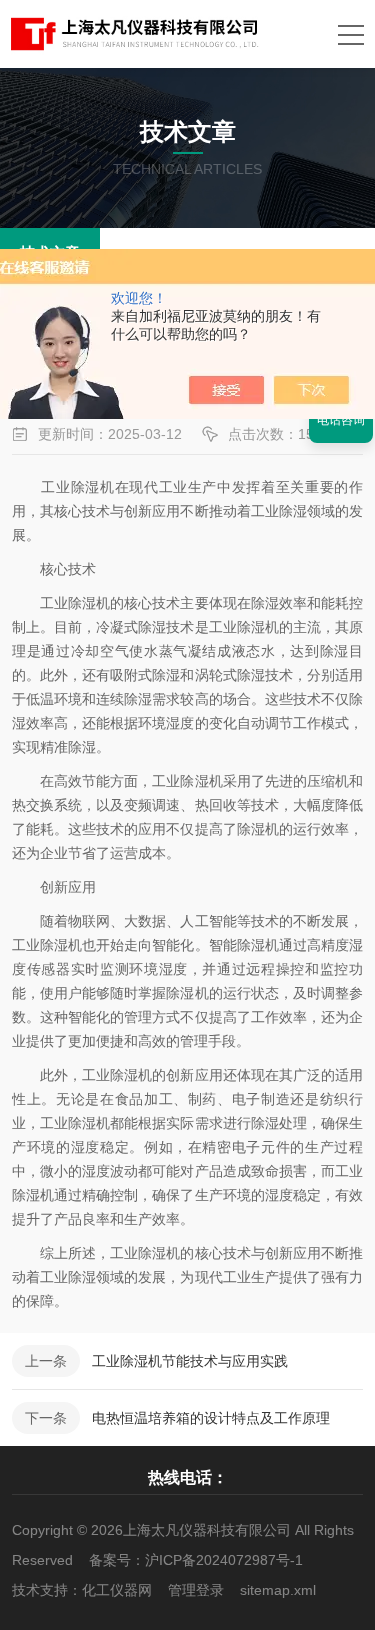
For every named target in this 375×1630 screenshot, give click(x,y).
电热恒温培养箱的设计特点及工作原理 (211, 1418)
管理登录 (196, 1590)
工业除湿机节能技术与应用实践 (190, 1361)
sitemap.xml (278, 1590)
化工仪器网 (117, 1590)
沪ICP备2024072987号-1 (224, 1560)
